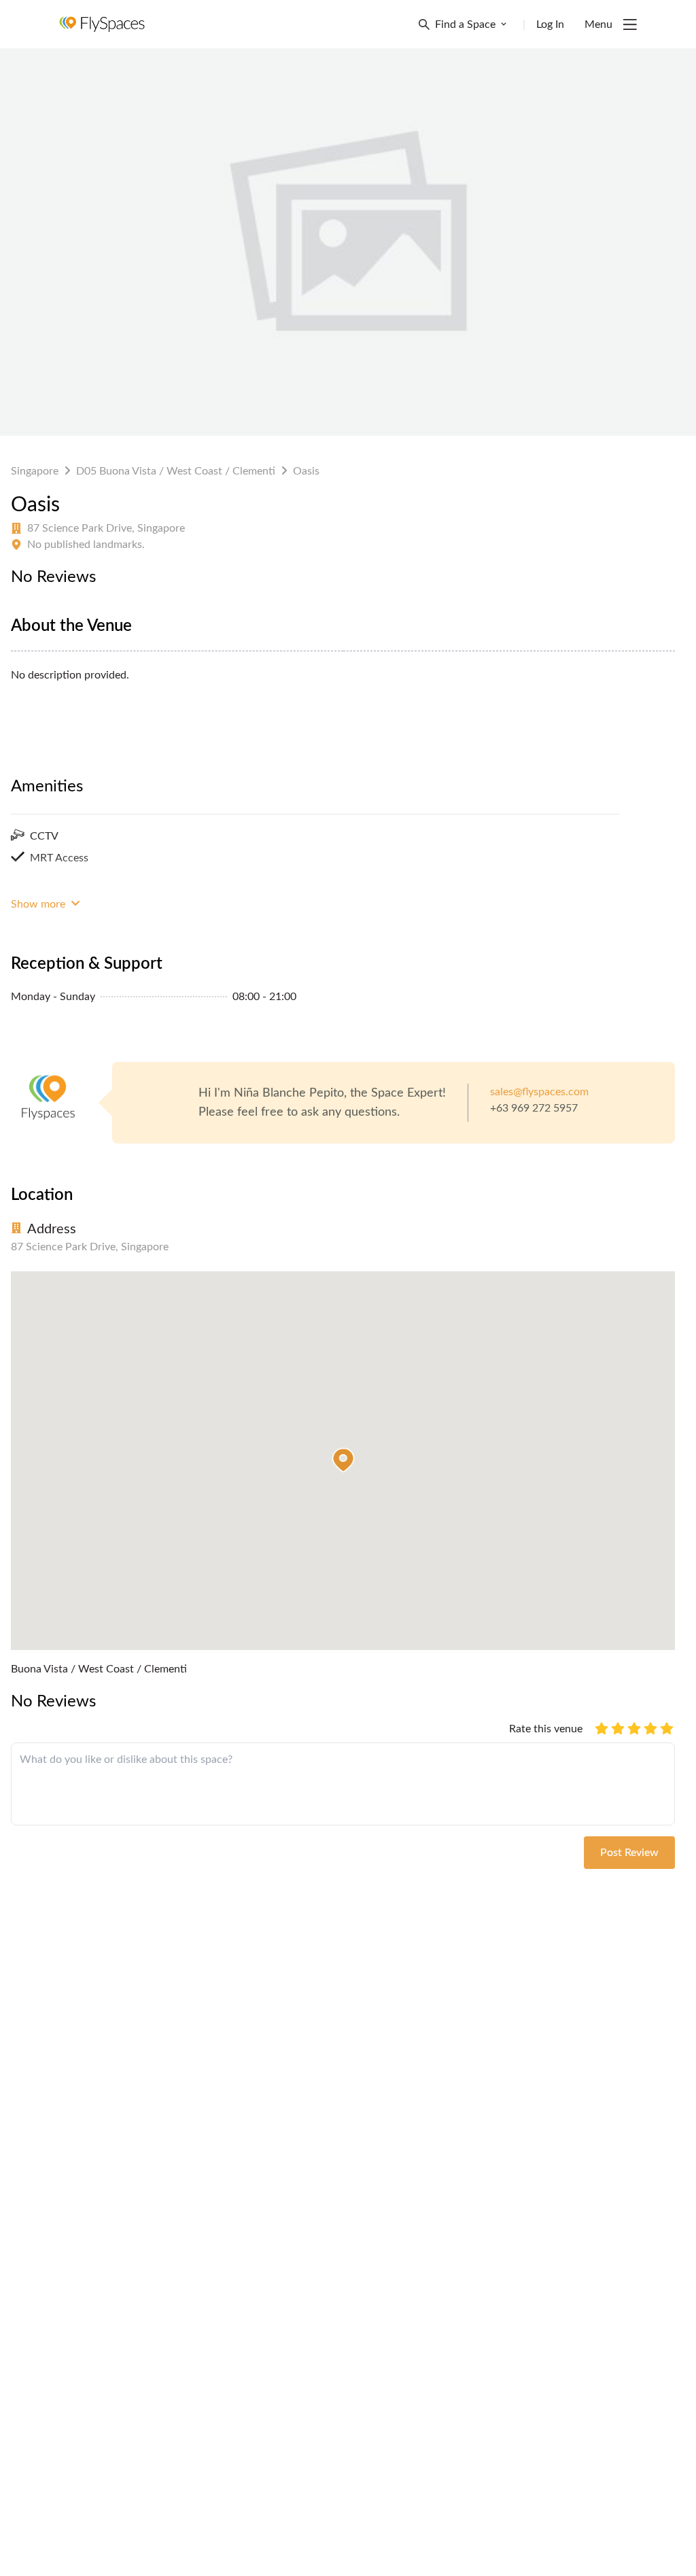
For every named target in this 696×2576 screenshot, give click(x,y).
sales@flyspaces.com (539, 1092)
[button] (343, 1460)
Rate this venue (546, 1729)
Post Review (629, 1853)
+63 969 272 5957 (534, 1108)
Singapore (35, 471)
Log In (550, 24)
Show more (39, 904)
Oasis (306, 471)
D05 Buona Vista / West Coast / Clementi (176, 471)
